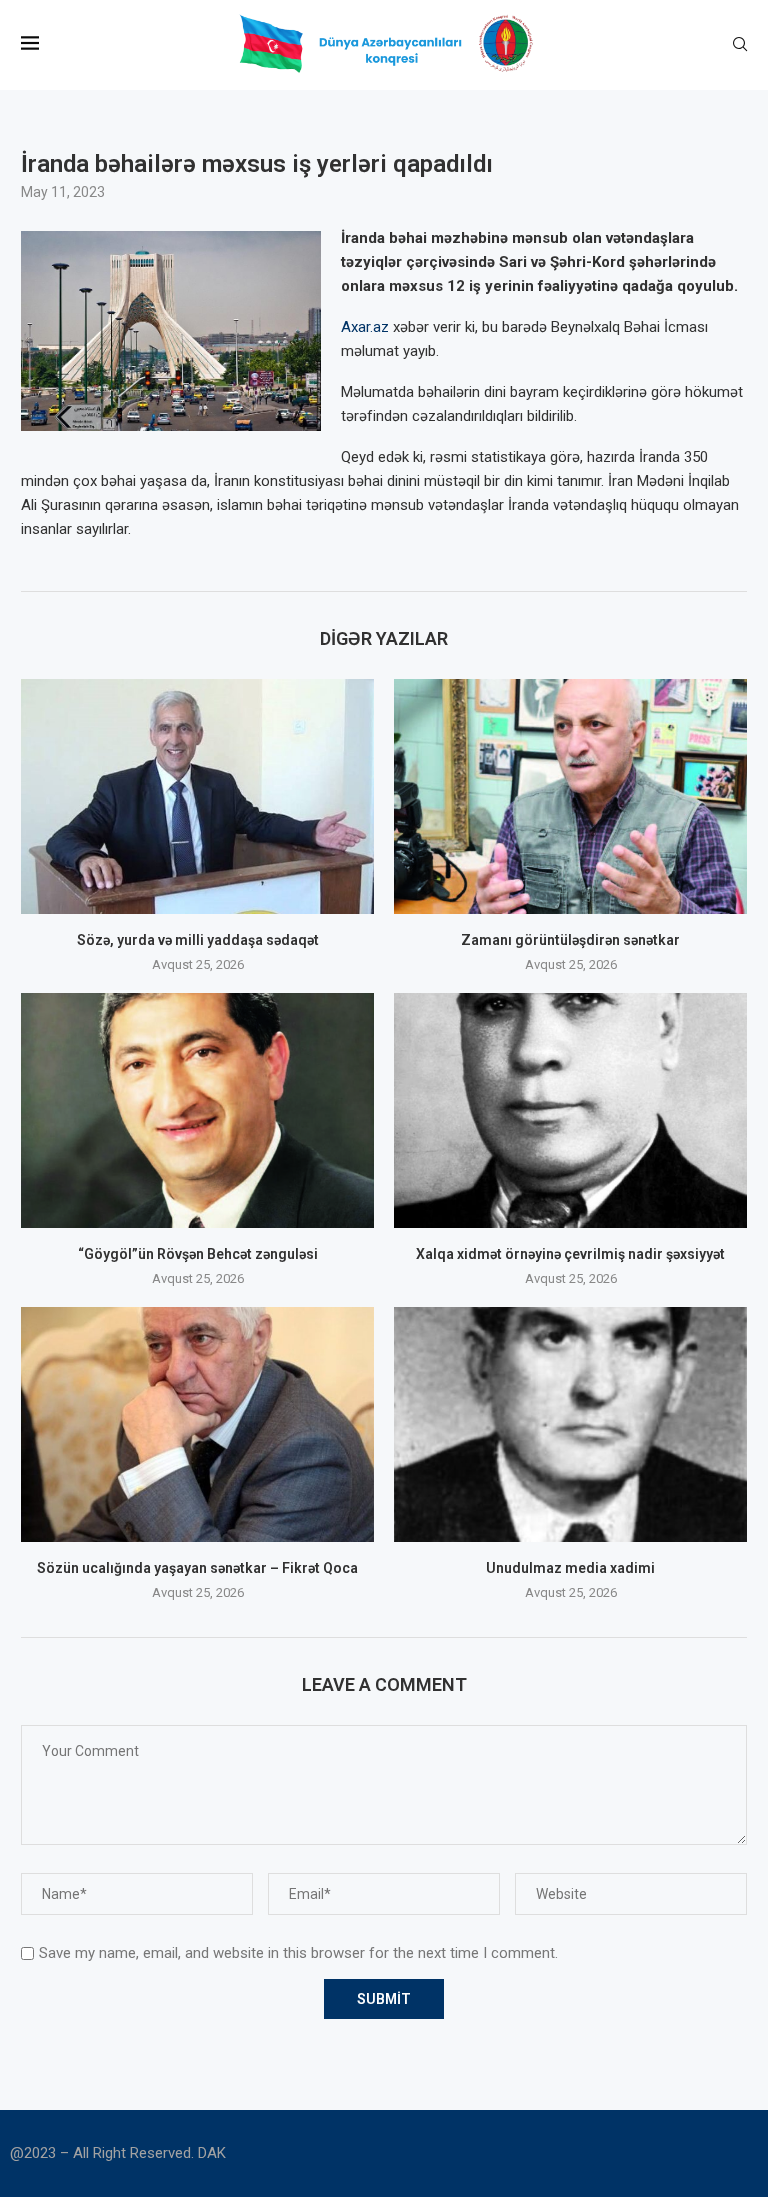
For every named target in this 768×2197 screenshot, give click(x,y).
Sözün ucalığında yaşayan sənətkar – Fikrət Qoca (197, 1568)
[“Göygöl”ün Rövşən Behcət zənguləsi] (197, 1110)
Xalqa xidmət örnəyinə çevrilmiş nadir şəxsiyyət (570, 1254)
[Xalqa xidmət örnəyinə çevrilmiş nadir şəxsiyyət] (570, 1110)
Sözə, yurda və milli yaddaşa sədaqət (198, 940)
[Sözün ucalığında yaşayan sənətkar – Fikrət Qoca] (197, 1424)
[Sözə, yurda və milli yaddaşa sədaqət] (197, 796)
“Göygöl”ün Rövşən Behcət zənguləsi (198, 1254)
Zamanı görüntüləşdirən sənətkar (570, 940)
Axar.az (365, 327)
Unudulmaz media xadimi (570, 1568)
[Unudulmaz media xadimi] (570, 1424)
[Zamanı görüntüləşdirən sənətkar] (570, 796)
